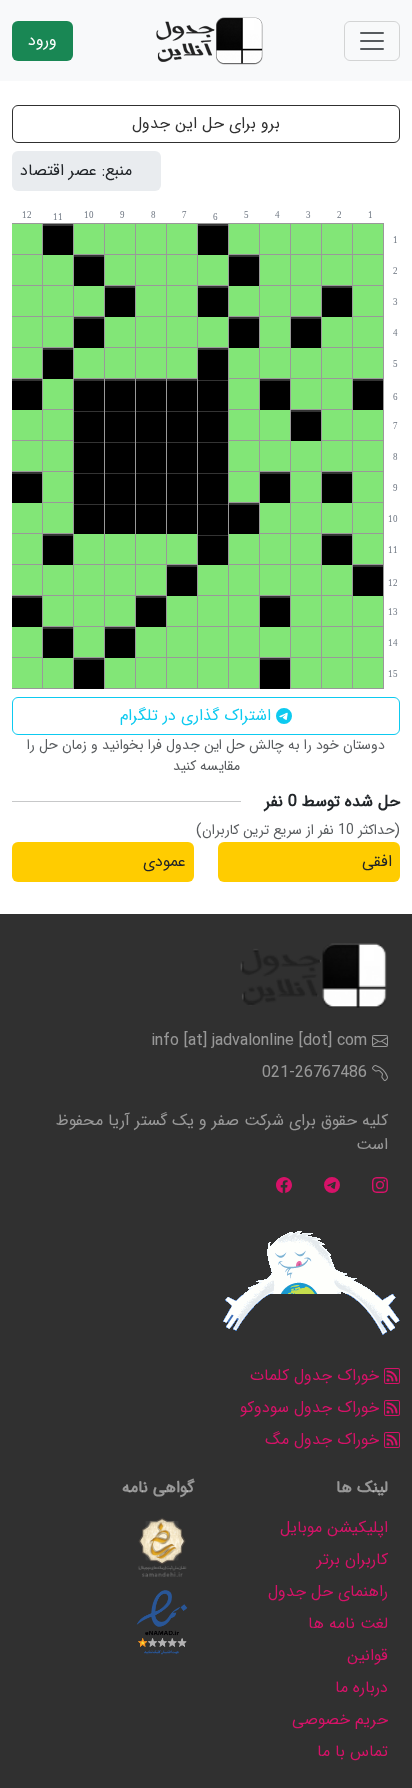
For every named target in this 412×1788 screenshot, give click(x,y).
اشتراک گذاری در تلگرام (198, 715)
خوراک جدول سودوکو (312, 1407)
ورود (42, 40)
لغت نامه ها (348, 1623)
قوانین (367, 1655)
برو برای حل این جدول (206, 123)
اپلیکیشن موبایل (334, 1527)
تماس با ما (352, 1751)
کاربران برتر (352, 1559)
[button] (162, 1548)
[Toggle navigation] (372, 41)
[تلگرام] (332, 1184)
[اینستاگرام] (380, 1184)
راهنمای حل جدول (328, 1591)
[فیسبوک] (284, 1184)
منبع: (117, 171)
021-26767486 (314, 1072)
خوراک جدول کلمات (317, 1375)
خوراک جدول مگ (324, 1439)
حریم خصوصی (340, 1719)
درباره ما (361, 1687)
